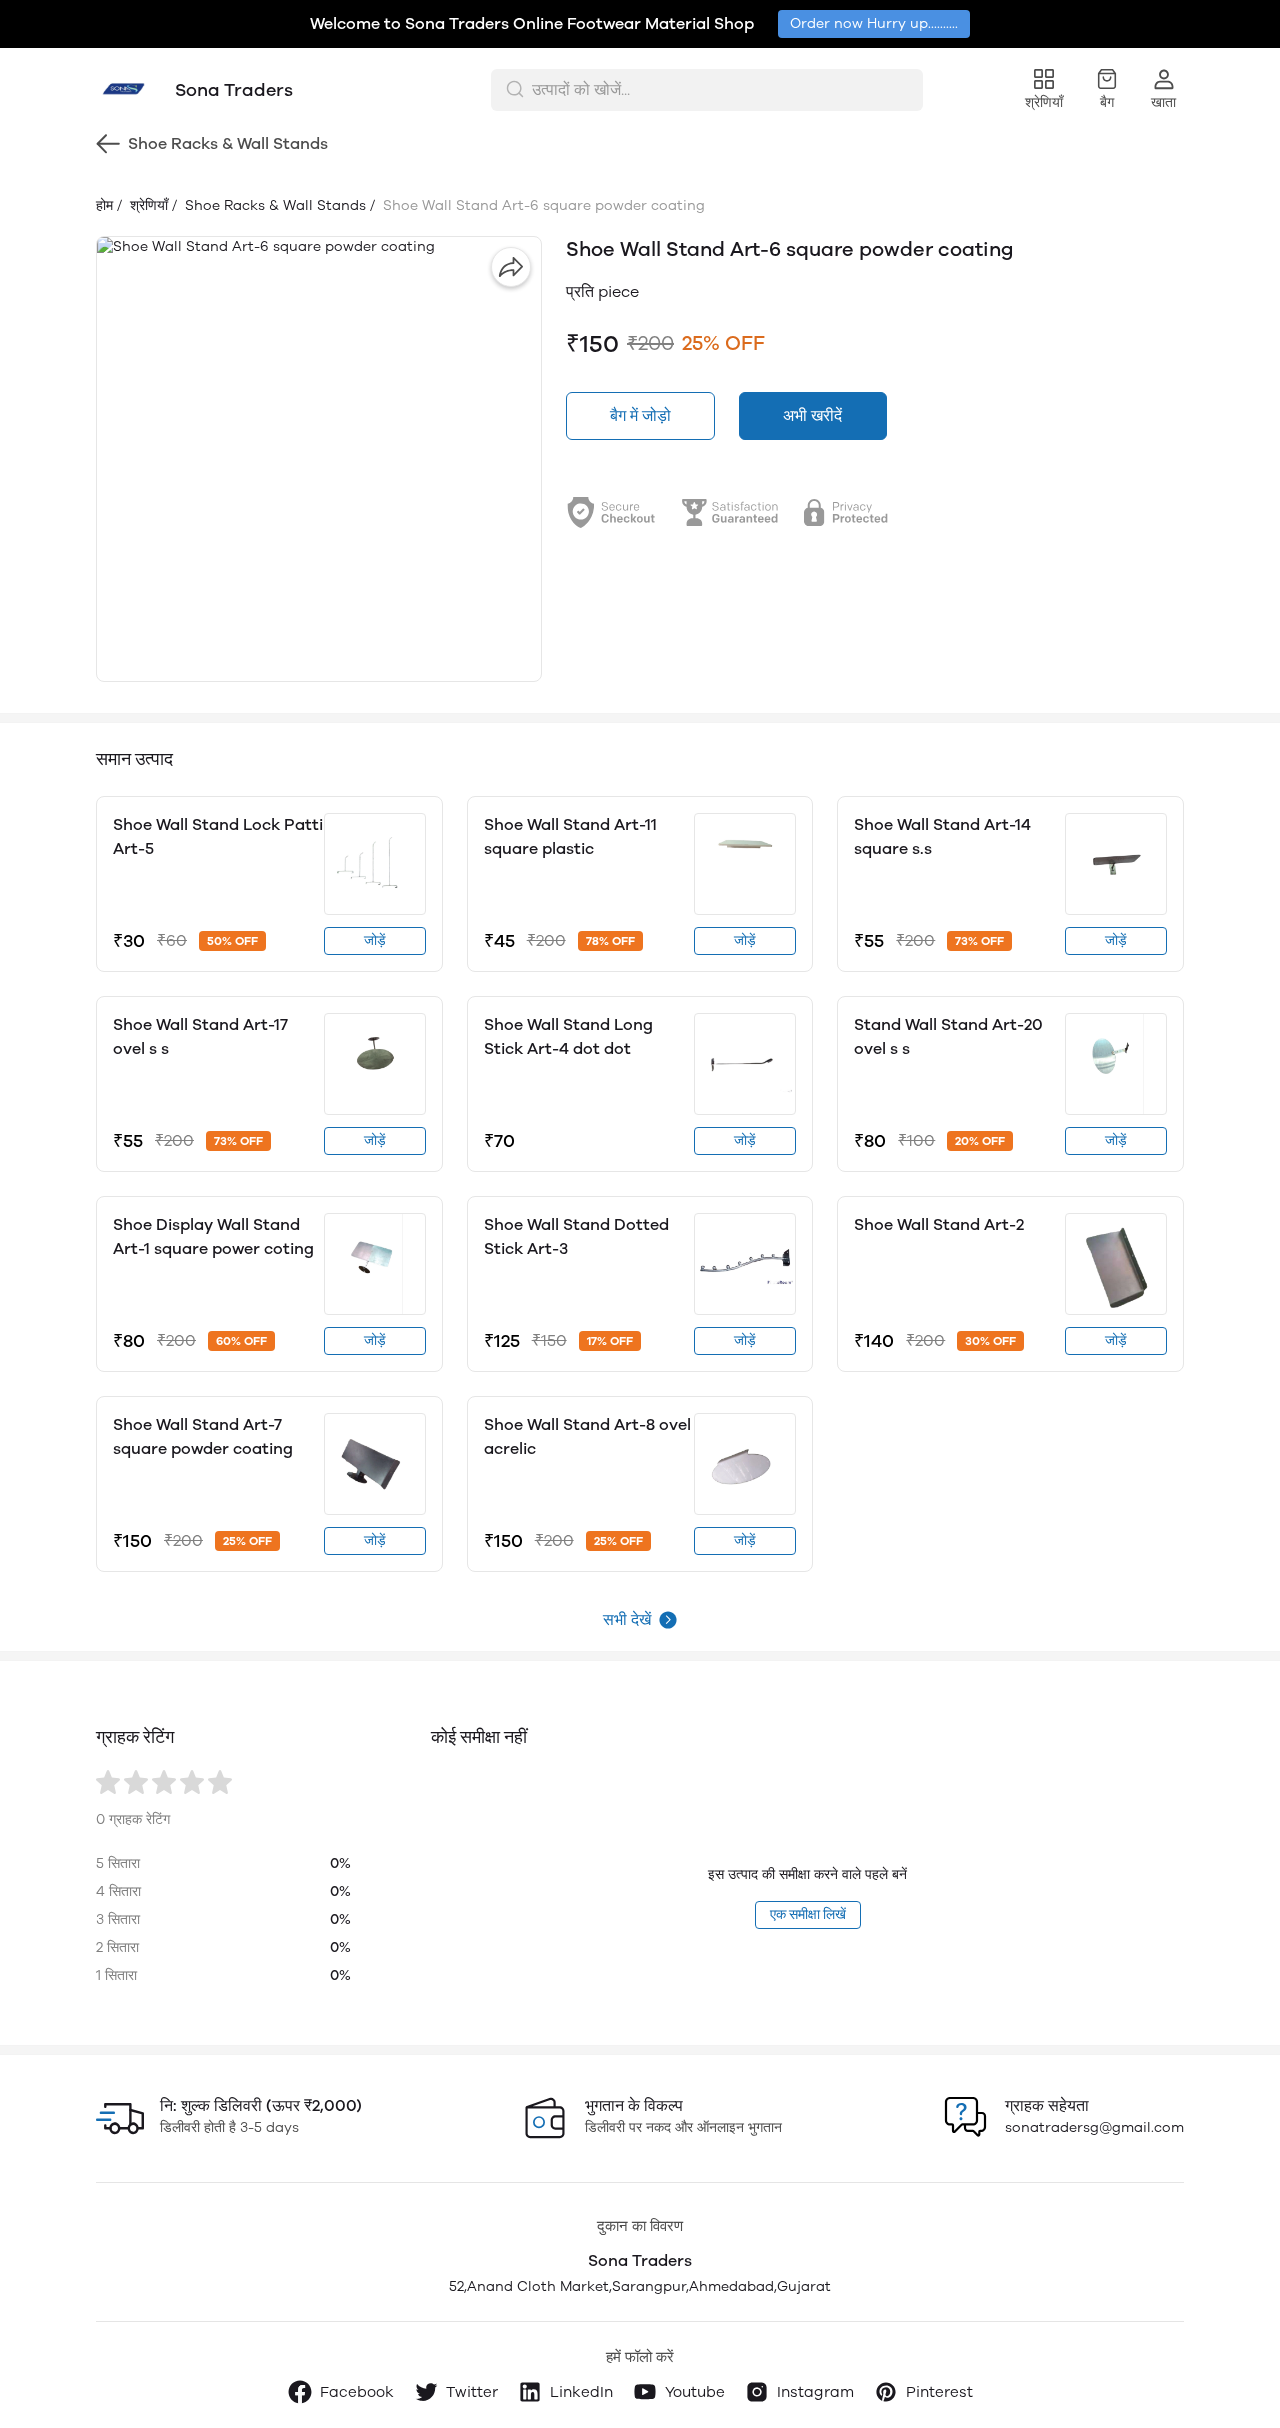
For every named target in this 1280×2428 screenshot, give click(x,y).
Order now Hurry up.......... (874, 23)
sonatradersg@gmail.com (1094, 2127)
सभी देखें (627, 1619)
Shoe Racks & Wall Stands (273, 205)
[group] (319, 459)
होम (104, 205)
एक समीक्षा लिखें (808, 1914)
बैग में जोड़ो (640, 415)
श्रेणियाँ (147, 205)
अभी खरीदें (812, 415)
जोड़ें (375, 940)
